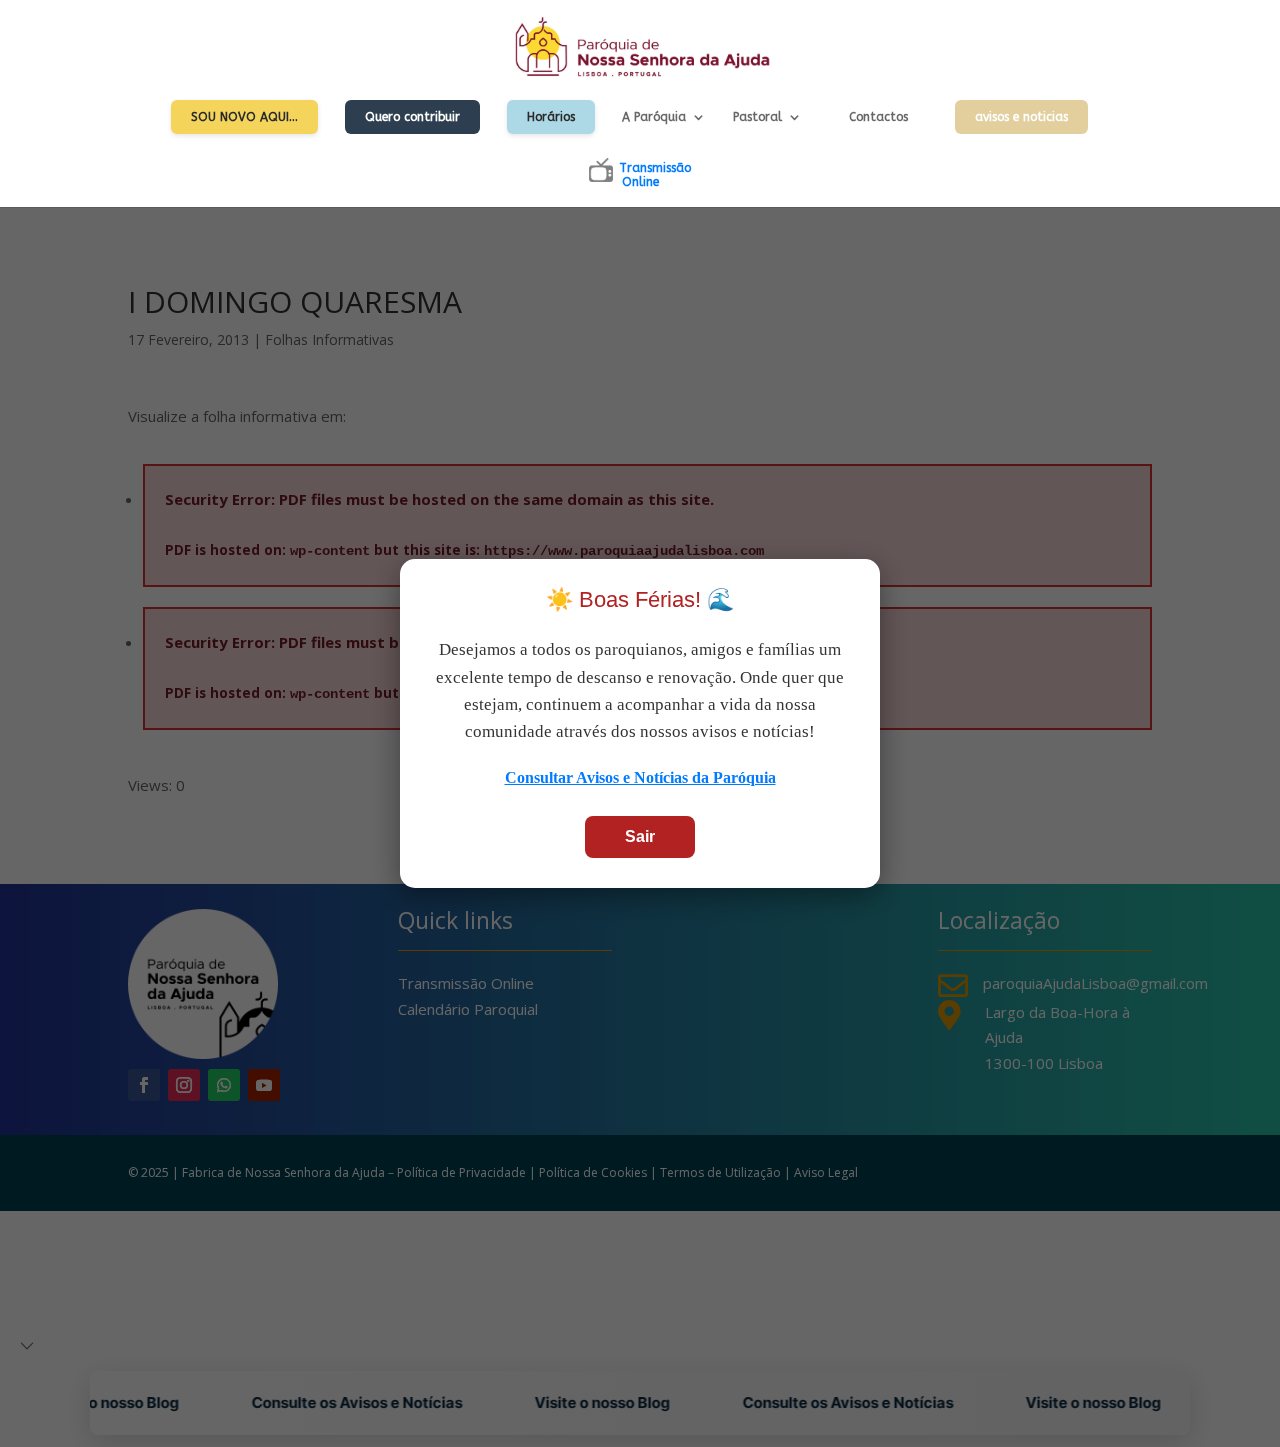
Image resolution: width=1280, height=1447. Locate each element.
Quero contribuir (412, 117)
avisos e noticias (1021, 117)
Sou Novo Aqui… (244, 117)
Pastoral (757, 117)
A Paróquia (654, 117)
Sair (640, 836)
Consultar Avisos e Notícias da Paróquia (640, 777)
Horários (551, 117)
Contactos (878, 117)
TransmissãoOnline (655, 175)
